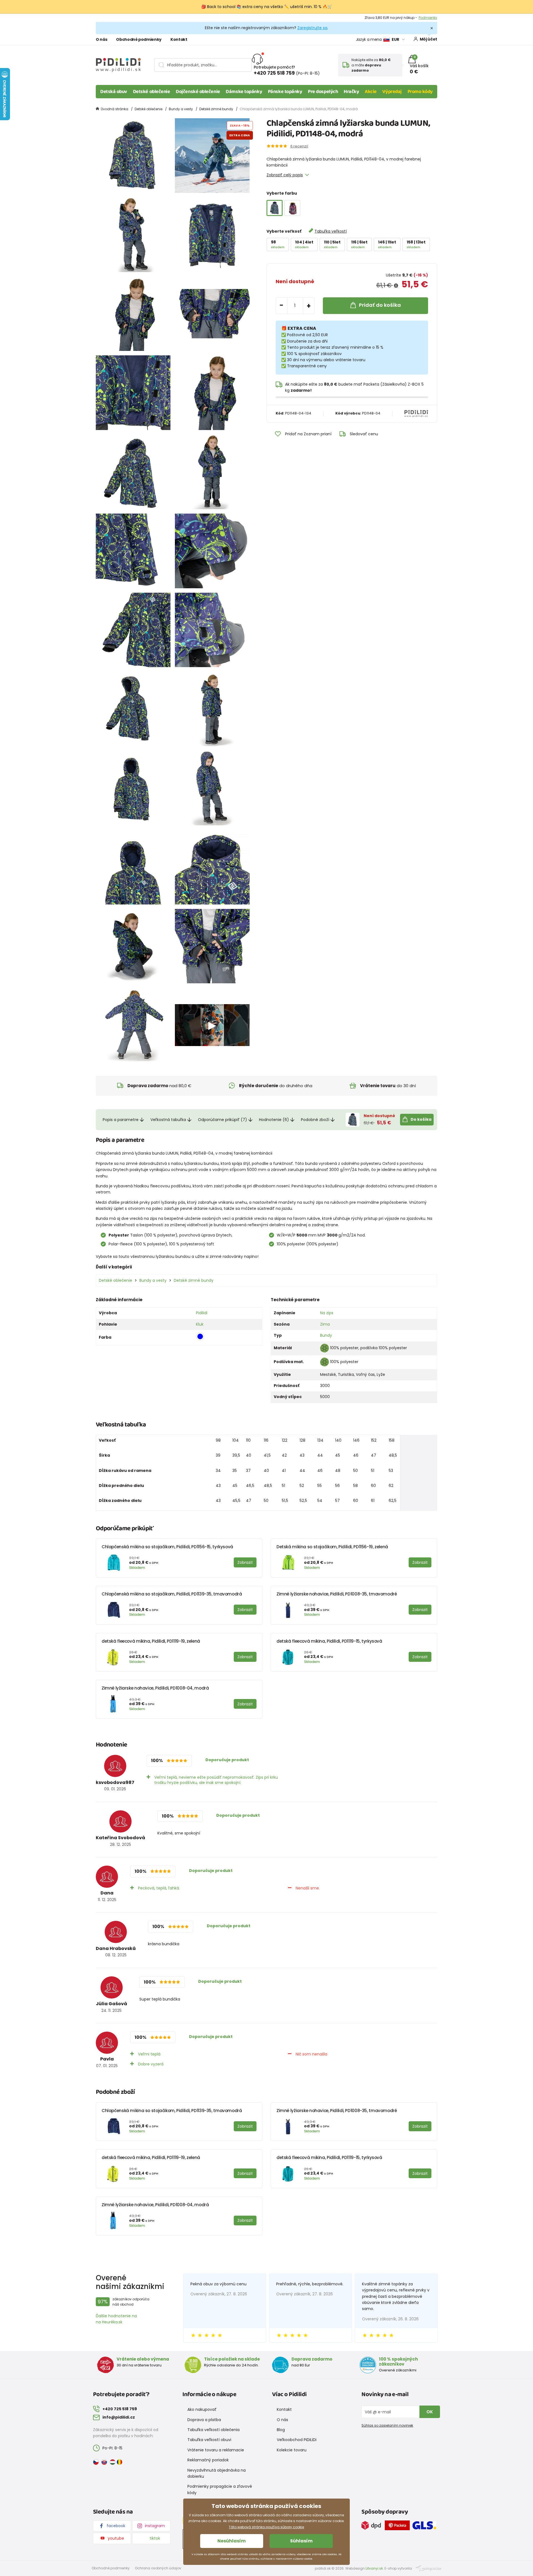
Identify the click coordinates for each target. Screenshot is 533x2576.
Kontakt (179, 39)
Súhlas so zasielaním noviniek (387, 2425)
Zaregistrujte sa (312, 28)
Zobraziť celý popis (285, 175)
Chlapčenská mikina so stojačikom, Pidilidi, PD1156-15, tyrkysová (167, 1547)
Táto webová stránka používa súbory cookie (266, 2527)
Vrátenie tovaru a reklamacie (216, 2450)
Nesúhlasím (232, 2541)
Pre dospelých (323, 92)
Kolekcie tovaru (292, 2450)
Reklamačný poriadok (208, 2460)
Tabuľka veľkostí (331, 231)
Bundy (326, 1335)
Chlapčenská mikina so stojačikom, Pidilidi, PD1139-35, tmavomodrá (172, 1594)
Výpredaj (392, 92)
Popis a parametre (121, 1120)
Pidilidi (202, 1313)
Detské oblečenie (152, 92)
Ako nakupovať (202, 2409)
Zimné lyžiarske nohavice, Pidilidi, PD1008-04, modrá (155, 1688)
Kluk (200, 1324)
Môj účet (428, 39)
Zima (325, 1324)
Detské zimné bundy (216, 109)
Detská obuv (114, 92)
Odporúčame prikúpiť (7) (222, 1120)
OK (430, 2412)
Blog (281, 2430)
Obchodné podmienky (139, 39)
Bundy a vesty (181, 109)
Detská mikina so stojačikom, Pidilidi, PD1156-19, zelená (332, 1547)
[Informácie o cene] (396, 286)
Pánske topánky (285, 92)
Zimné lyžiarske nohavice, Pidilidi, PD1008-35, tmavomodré (337, 1594)
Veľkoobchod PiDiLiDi (297, 2440)
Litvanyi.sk (374, 2568)
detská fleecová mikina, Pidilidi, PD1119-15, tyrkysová (329, 1641)
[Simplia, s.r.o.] (428, 2568)
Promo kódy (420, 92)
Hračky (351, 92)
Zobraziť (430, 18)
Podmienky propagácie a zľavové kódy (220, 2489)
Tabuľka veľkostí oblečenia (213, 2430)
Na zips (327, 1313)
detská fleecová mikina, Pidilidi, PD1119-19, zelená (151, 1641)
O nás (101, 39)
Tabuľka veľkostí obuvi (209, 2440)
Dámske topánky (244, 92)
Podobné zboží (315, 1120)
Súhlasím (301, 2541)
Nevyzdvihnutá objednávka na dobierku (217, 2473)
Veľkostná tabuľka (168, 1120)
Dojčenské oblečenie (198, 92)
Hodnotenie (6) (274, 1120)
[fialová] (292, 208)
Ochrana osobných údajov (158, 2568)
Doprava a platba (204, 2420)
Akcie (371, 92)
